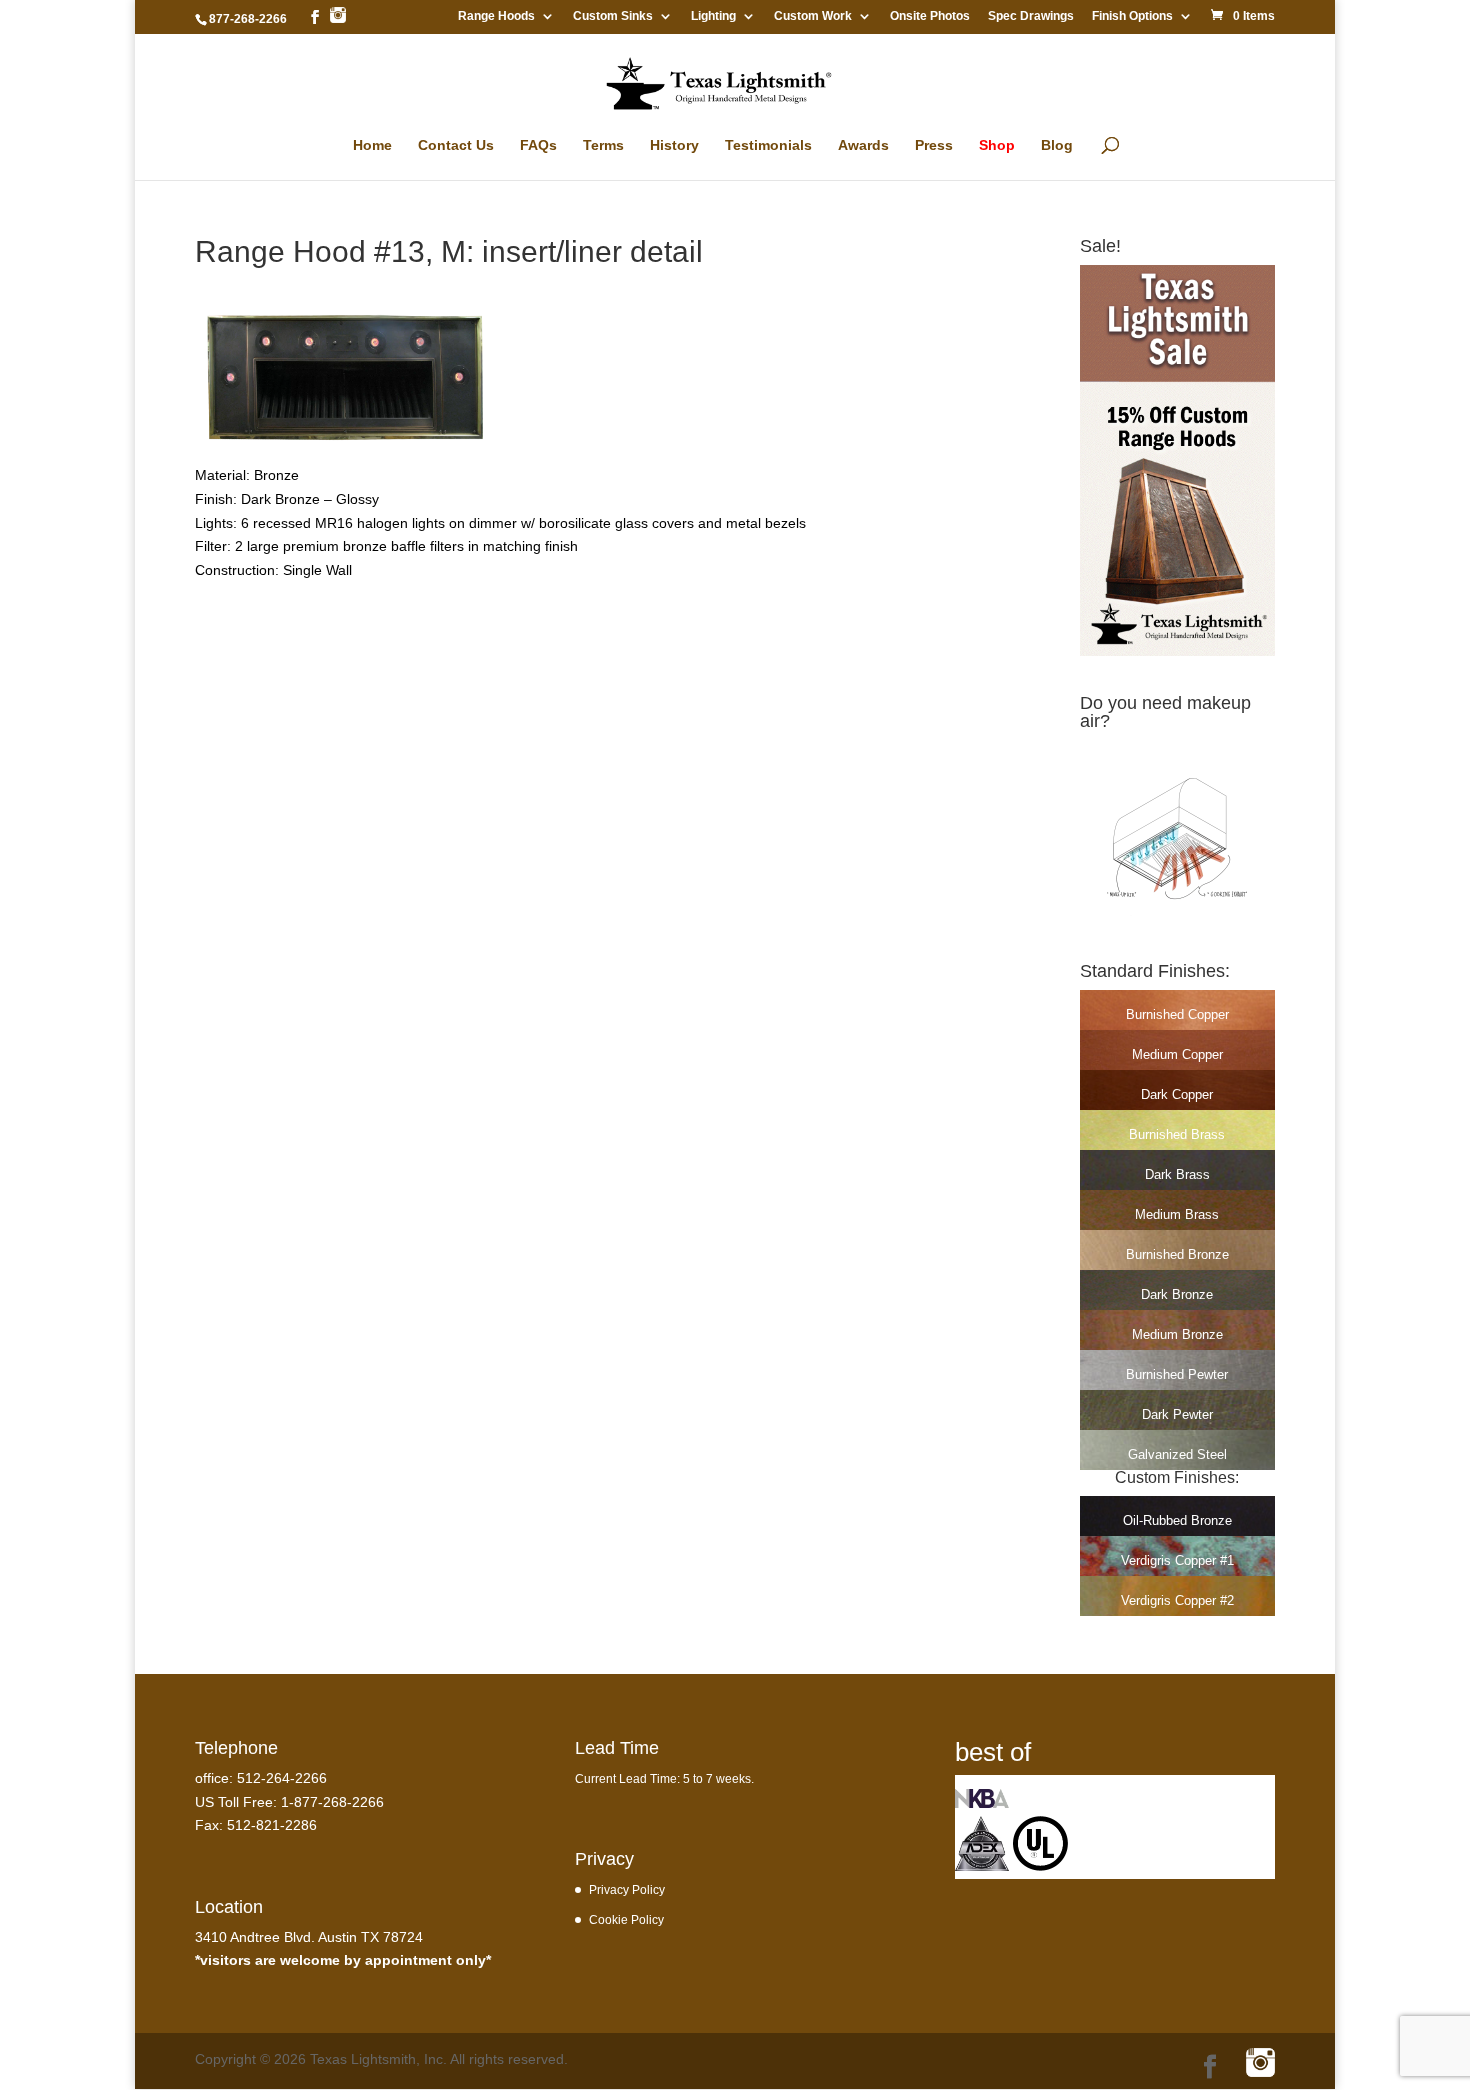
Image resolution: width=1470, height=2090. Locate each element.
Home (372, 145)
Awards (863, 145)
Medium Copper (1177, 1054)
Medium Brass (1177, 1214)
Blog (1057, 145)
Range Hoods (496, 16)
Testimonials (768, 145)
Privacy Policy (627, 1889)
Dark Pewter (1177, 1414)
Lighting (713, 16)
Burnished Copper (1177, 1014)
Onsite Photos (930, 16)
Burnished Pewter (1177, 1374)
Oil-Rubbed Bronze (1177, 1520)
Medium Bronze (1177, 1334)
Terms (603, 145)
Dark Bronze (1177, 1294)
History (674, 145)
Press (934, 145)
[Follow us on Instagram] (338, 16)
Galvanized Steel (1177, 1454)
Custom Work (813, 16)
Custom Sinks (613, 16)
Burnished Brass (1177, 1134)
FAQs (538, 145)
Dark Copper (1177, 1094)
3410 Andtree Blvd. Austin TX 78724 (309, 1937)
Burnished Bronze (1177, 1254)
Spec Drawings (1031, 16)
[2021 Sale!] (1177, 651)
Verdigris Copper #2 (1177, 1600)
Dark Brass (1177, 1174)
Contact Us (456, 145)
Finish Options (1132, 16)
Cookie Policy (626, 1919)
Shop (997, 145)
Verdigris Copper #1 (1177, 1560)
